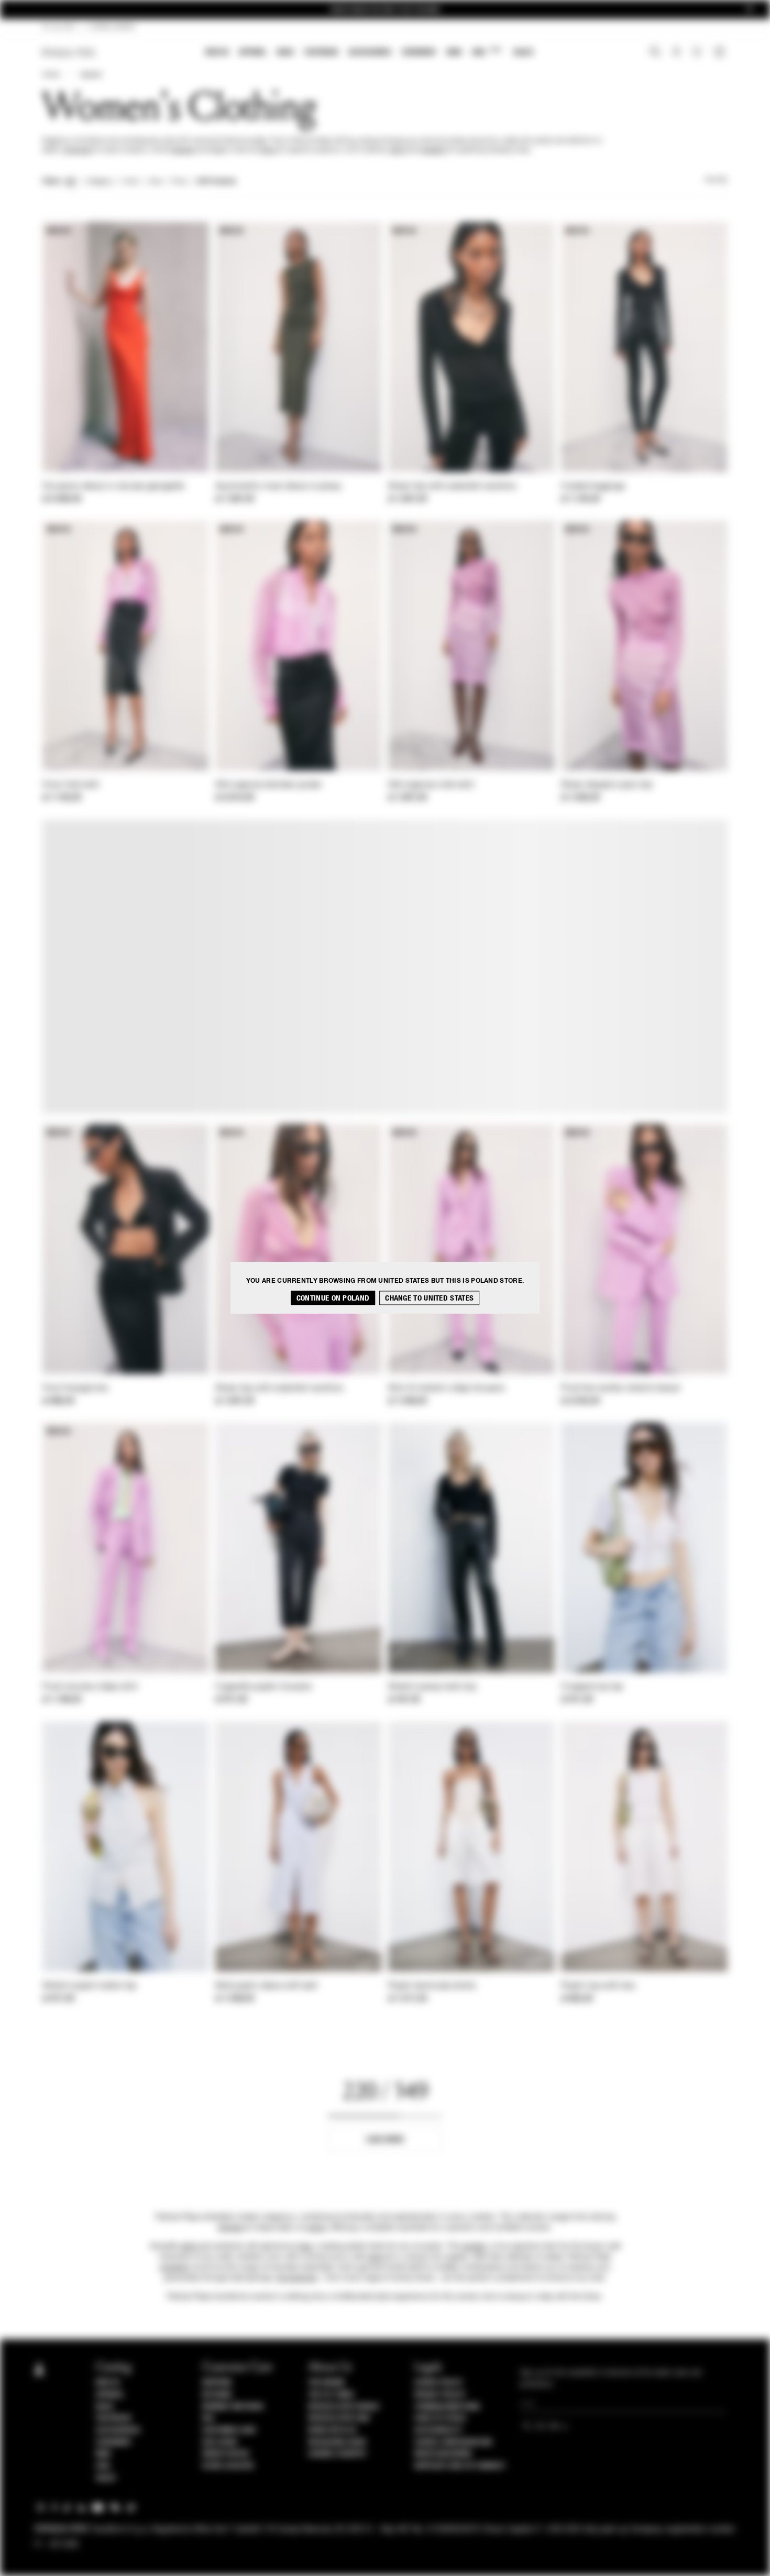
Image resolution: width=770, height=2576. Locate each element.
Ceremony (419, 52)
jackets (474, 2247)
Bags (285, 52)
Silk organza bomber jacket (268, 785)
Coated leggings (593, 487)
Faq (208, 2418)
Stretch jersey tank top (432, 1687)
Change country (337, 2454)
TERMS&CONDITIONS (447, 2407)
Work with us (332, 2430)
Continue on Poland (333, 1298)
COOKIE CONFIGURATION (453, 2442)
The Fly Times (331, 2395)
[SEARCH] (655, 53)
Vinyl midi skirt (71, 785)
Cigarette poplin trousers (264, 1687)
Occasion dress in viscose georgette (114, 487)
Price (179, 182)
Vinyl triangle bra (75, 1389)
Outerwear (77, 150)
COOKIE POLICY (439, 2383)
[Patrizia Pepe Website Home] (69, 53)
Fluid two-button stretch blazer (621, 1389)
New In (217, 52)
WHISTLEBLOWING (443, 2454)
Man (454, 52)
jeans (377, 2257)
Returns (217, 2395)
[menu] (369, 53)
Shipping (217, 2383)
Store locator (228, 2466)
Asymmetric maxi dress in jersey (278, 487)
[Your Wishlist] (698, 54)
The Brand (326, 2383)
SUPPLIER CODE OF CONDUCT (460, 2466)
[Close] (750, 10)
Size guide (220, 2442)
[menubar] (370, 53)
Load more (385, 2139)
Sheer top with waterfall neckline (452, 487)
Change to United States (429, 1298)
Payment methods (233, 2407)
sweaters (433, 150)
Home (51, 75)
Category (99, 182)
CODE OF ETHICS (440, 2418)
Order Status (226, 2454)
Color (131, 182)
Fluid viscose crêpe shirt (90, 1687)
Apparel (253, 52)
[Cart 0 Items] (721, 53)
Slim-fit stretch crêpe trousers (446, 1389)
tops (305, 2247)
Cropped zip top (592, 1687)
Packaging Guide (337, 2442)
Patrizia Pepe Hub (339, 2418)
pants (398, 150)
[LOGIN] (676, 53)
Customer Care (229, 2430)
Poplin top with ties (598, 1986)
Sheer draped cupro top (607, 785)
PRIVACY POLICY (440, 2395)
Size (155, 182)
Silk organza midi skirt (431, 785)
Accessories (370, 52)
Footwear (321, 52)
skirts (269, 150)
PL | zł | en (59, 27)
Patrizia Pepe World (344, 2407)
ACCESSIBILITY (438, 2430)
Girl (486, 52)
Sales (523, 52)
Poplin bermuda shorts (432, 1986)
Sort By (716, 180)
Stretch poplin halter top (90, 1986)
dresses (183, 150)
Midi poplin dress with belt (266, 1986)
